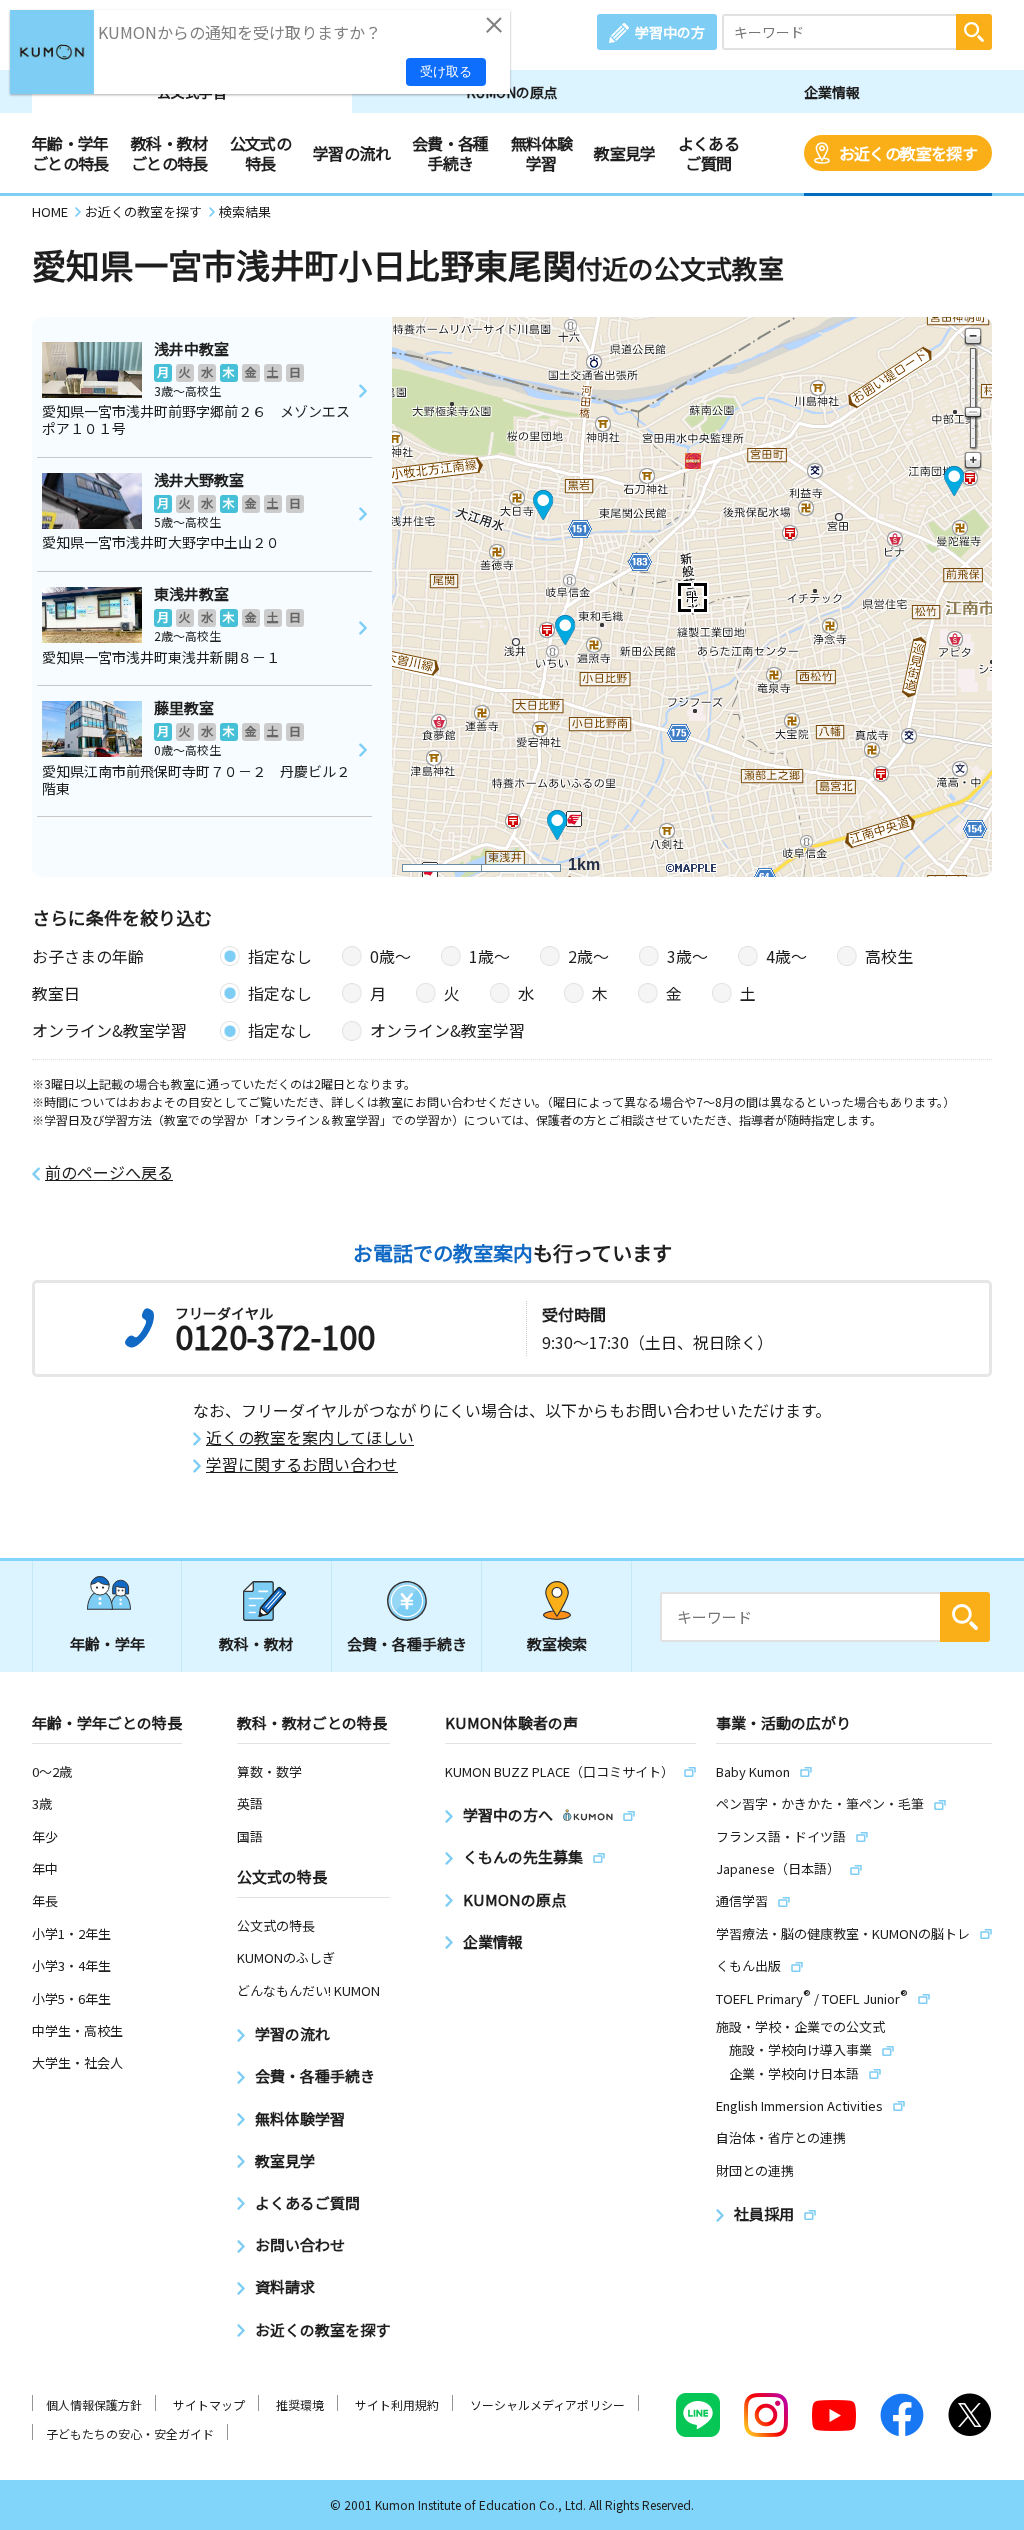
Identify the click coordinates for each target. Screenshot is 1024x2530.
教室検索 (557, 1643)
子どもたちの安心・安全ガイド (130, 2433)
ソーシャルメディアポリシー (547, 2404)
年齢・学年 (107, 1643)
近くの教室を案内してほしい (310, 1437)
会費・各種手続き (450, 153)
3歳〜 (687, 956)
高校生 (889, 956)
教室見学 (624, 153)
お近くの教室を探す (908, 153)
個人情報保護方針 (94, 2404)
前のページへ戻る (109, 1172)
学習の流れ (351, 153)
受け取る (446, 71)
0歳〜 (390, 956)
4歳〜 (786, 956)
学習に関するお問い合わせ (302, 1464)
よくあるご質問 (708, 153)
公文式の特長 (260, 153)
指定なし (280, 956)
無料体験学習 (541, 153)
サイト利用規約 (397, 2404)
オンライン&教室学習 (447, 1030)
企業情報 (832, 92)
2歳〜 (588, 956)
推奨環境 (300, 2404)
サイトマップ (209, 2404)
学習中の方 (670, 32)
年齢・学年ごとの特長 (70, 153)
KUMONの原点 (512, 92)
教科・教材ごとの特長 (169, 153)
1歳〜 (489, 956)
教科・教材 (256, 1643)
